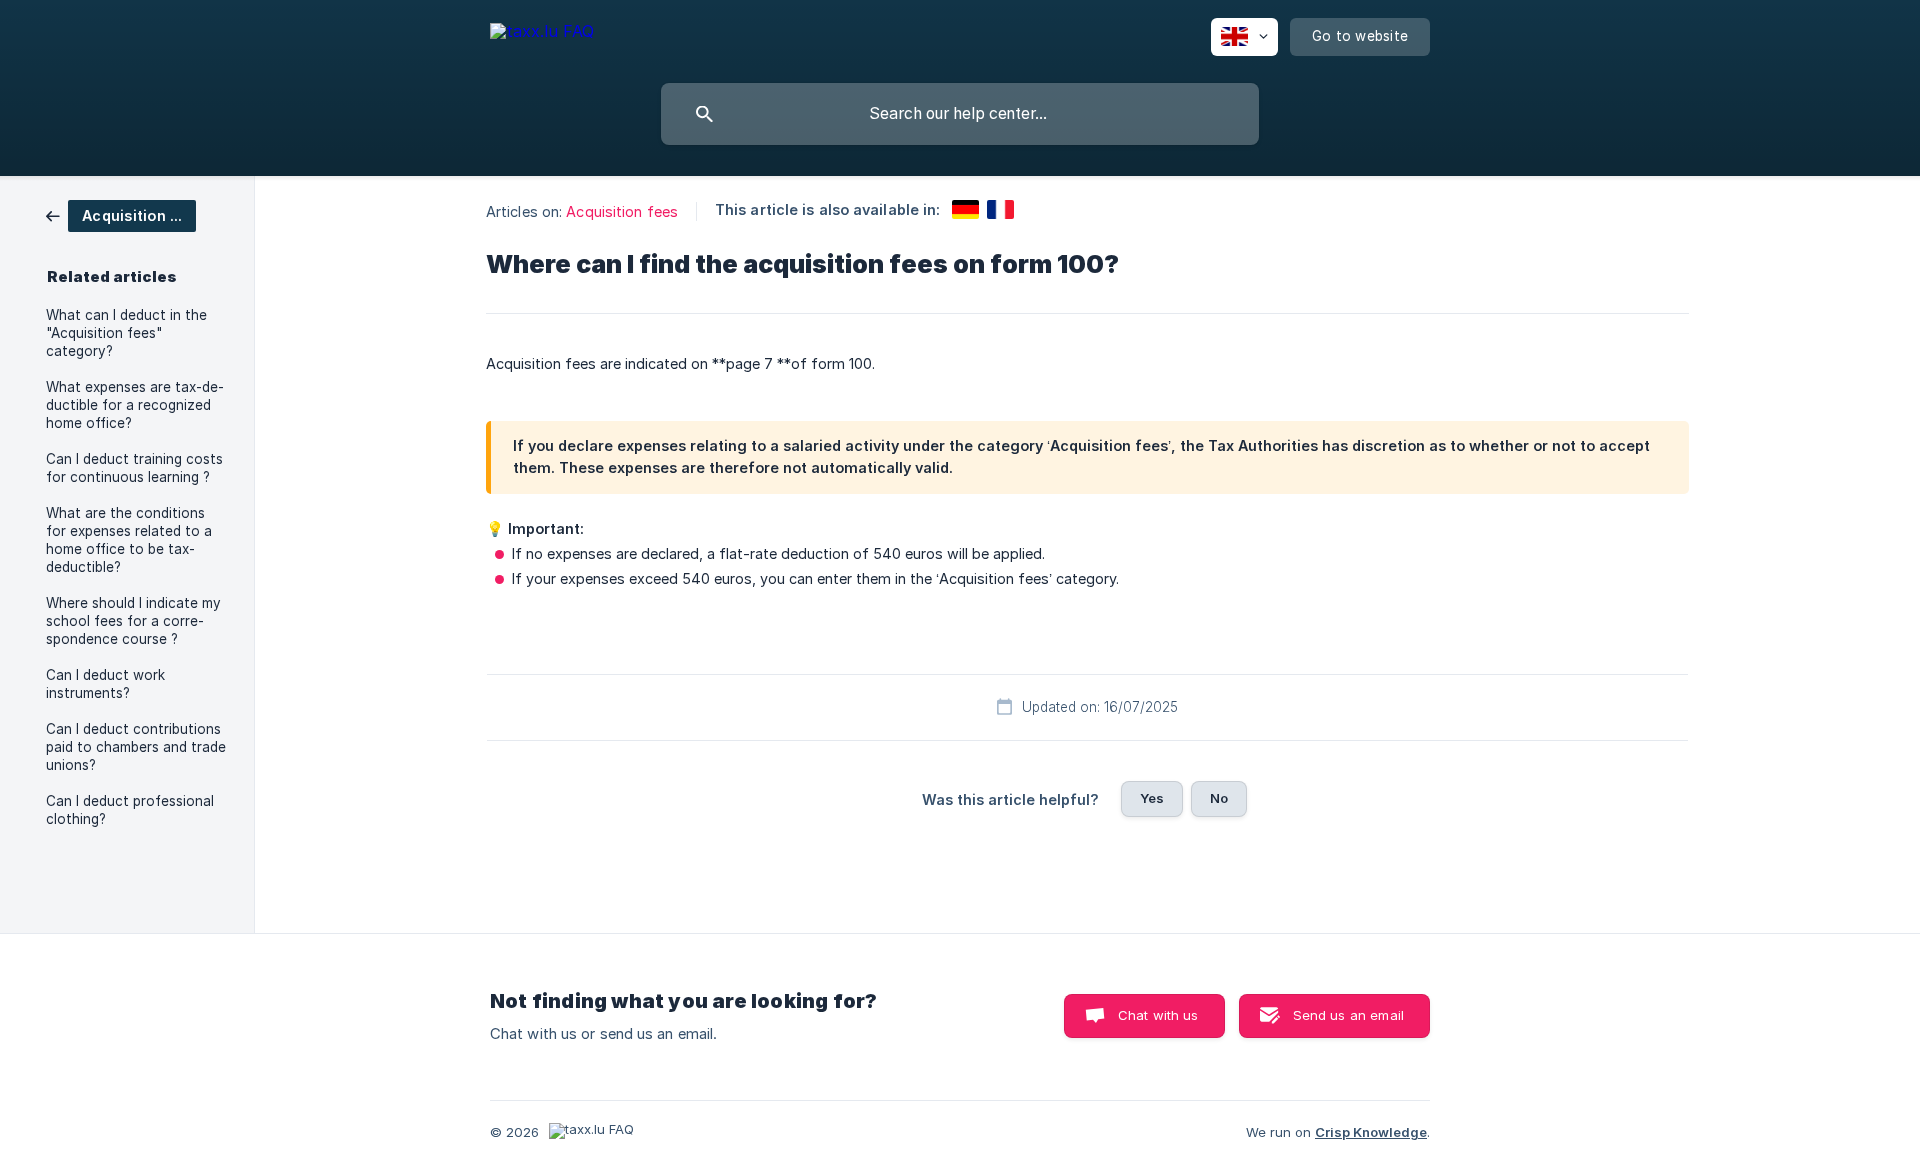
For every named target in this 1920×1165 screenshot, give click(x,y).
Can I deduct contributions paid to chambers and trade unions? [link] (136, 747)
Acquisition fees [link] (622, 211)
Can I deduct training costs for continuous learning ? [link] (134, 468)
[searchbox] (960, 114)
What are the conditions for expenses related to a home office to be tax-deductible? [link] (129, 540)
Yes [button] (1152, 798)
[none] (542, 34)
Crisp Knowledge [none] (1371, 1132)
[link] (121, 214)
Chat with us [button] (1158, 1015)
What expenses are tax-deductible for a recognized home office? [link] (135, 405)
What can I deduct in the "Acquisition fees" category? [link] (126, 333)
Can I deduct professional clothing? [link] (130, 810)
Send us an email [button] (1348, 1015)
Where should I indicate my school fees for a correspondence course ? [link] (133, 621)
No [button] (1219, 798)
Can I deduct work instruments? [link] (105, 684)
